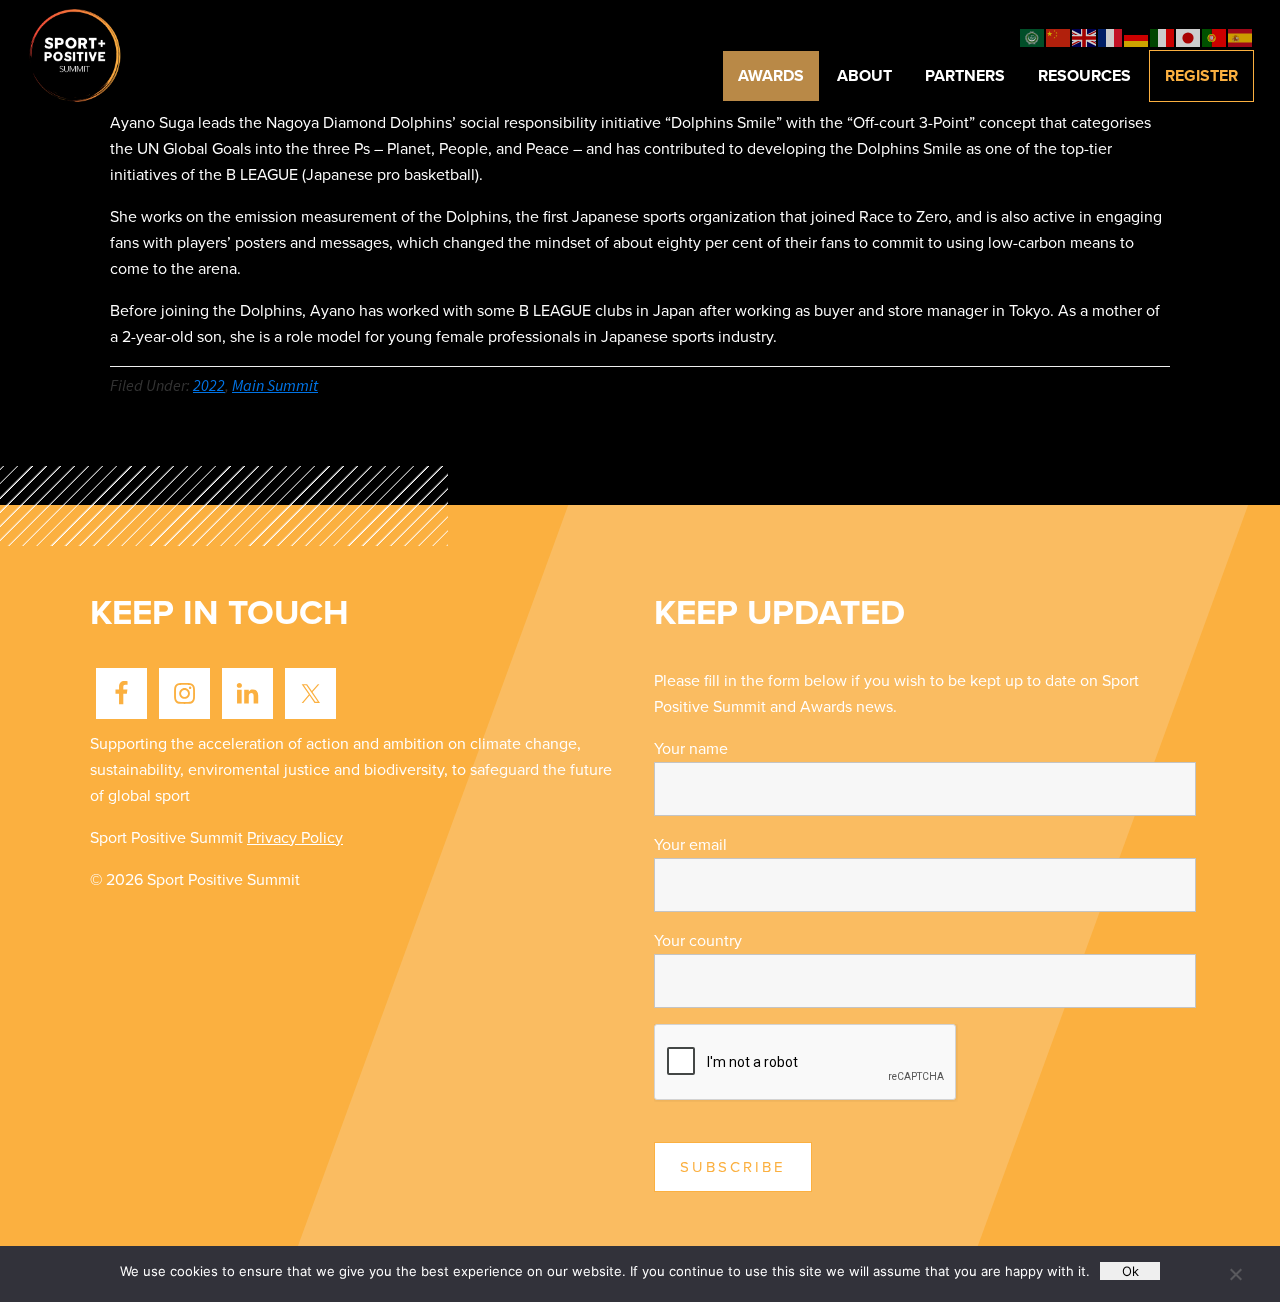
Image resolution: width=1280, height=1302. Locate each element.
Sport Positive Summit (101, 54)
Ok (1130, 1271)
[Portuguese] (1215, 37)
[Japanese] (1189, 37)
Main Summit (275, 385)
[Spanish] (1241, 37)
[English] (1085, 37)
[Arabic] (1033, 37)
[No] (1235, 1274)
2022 (209, 385)
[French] (1111, 37)
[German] (1137, 37)
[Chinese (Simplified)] (1059, 37)
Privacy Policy (295, 838)
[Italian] (1163, 37)
